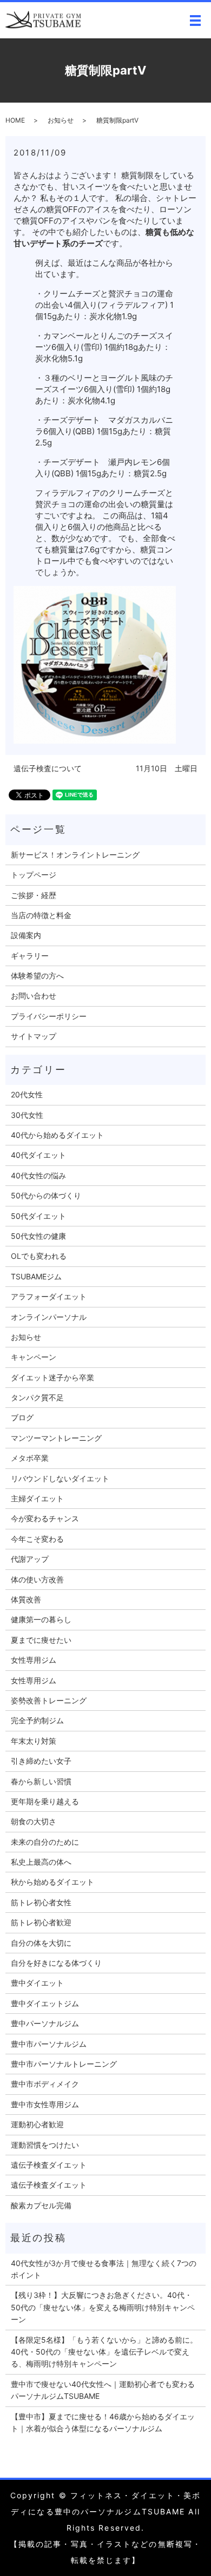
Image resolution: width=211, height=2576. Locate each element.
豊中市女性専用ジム (45, 2104)
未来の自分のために (45, 1842)
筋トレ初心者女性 (41, 1902)
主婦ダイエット (37, 1498)
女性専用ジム (34, 1660)
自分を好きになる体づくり (56, 1963)
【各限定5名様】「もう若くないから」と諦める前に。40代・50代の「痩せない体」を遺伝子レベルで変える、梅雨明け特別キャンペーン (104, 2352)
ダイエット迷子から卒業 (52, 1377)
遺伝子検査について (48, 768)
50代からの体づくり (46, 1195)
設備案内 (26, 935)
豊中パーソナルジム (45, 2023)
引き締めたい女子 (41, 1761)
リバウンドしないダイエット (60, 1478)
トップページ (34, 875)
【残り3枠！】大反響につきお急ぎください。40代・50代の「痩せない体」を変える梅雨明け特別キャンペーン (103, 2307)
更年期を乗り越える (45, 1801)
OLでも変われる (39, 1256)
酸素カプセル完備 (41, 2205)
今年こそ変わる (37, 1539)
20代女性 (27, 1094)
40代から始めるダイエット (57, 1135)
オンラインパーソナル (49, 1317)
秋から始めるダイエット (52, 1882)
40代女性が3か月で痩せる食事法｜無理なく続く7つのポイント (104, 2269)
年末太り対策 (34, 1741)
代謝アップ (30, 1559)
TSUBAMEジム (36, 1276)
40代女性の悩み (38, 1175)
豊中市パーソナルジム (49, 2044)
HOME (15, 120)
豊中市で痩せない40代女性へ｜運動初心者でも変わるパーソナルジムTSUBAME (103, 2390)
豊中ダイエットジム (45, 2003)
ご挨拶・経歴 (34, 895)
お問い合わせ (34, 996)
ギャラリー (30, 956)
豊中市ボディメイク (45, 2084)
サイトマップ (34, 1036)
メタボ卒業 (30, 1458)
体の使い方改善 (37, 1579)
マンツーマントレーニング (56, 1438)
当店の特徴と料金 (41, 915)
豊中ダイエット (37, 1983)
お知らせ (61, 120)
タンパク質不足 (37, 1397)
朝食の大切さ (34, 1821)
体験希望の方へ (37, 976)
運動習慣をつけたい (45, 2145)
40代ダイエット (38, 1155)
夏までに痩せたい (41, 1640)
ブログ (22, 1417)
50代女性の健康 (38, 1236)
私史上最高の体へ (41, 1862)
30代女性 (27, 1115)
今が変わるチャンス (45, 1518)
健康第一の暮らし (41, 1619)
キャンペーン (34, 1357)
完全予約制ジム (37, 1720)
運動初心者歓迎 (37, 2124)
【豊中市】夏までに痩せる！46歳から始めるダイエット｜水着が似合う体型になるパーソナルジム (103, 2422)
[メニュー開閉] (195, 21)
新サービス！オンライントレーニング (75, 855)
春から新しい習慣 (41, 1781)
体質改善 (26, 1599)
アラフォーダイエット (49, 1296)
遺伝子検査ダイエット (49, 2165)
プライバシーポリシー (49, 1016)
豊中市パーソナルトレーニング (64, 2064)
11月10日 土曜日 (167, 768)
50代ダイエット (38, 1216)
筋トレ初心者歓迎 (41, 1922)
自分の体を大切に (41, 1943)
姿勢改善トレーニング (49, 1700)
